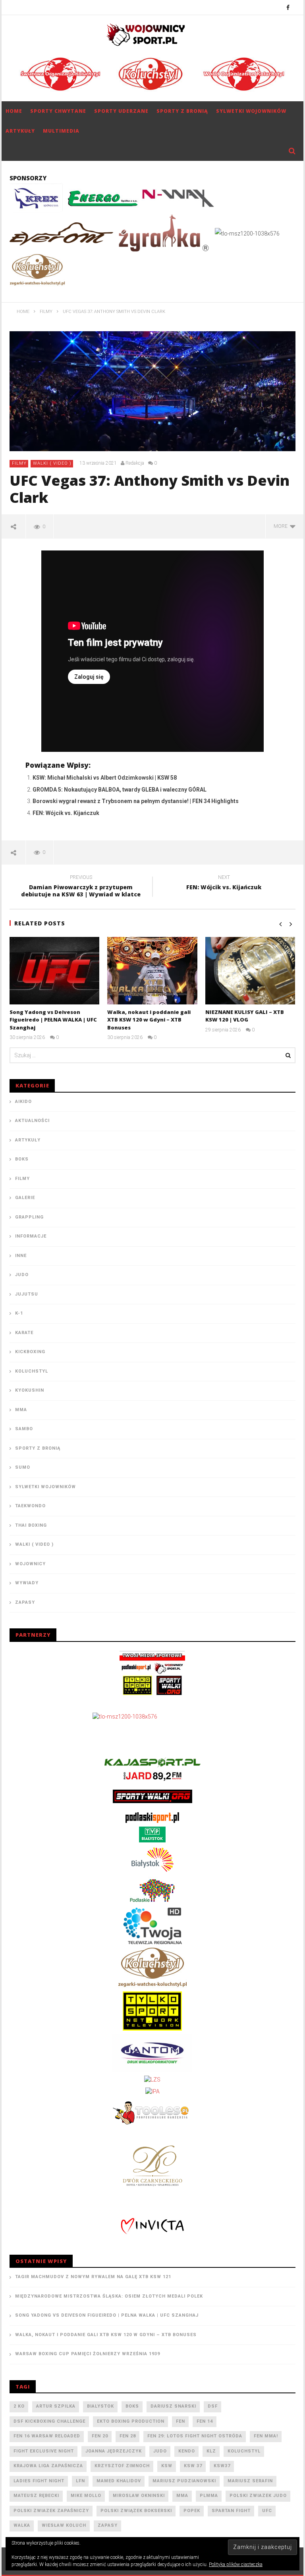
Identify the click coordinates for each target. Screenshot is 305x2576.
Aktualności (32, 1121)
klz (211, 2451)
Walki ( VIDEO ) (52, 463)
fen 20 (100, 2436)
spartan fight (231, 2511)
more (282, 526)
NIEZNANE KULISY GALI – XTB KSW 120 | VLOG (245, 1016)
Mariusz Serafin (250, 2481)
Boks (22, 1159)
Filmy (19, 463)
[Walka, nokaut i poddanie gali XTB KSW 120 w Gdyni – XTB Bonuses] (152, 971)
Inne (21, 1256)
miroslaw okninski (139, 2496)
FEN (180, 2421)
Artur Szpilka (56, 2406)
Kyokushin (30, 1390)
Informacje (31, 1236)
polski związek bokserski (136, 2511)
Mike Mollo (86, 2496)
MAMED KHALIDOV (119, 2481)
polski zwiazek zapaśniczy (51, 2511)
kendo (187, 2451)
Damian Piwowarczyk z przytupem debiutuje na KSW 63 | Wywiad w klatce (81, 887)
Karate (24, 1333)
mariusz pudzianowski (184, 2481)
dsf (213, 2406)
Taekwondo (30, 1506)
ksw (167, 2466)
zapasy (108, 2525)
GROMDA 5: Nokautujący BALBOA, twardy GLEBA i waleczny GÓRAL (120, 790)
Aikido (23, 1102)
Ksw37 (222, 2466)
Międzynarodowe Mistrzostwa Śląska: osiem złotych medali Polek (109, 2296)
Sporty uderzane (121, 111)
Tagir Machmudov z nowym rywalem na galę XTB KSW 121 (93, 2277)
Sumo (23, 1467)
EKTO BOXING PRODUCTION (131, 2421)
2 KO (19, 2406)
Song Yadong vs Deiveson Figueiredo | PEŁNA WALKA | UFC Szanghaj (53, 1020)
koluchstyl (244, 2451)
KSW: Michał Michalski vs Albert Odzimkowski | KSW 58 (105, 778)
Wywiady (27, 1583)
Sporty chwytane (58, 111)
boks (132, 2406)
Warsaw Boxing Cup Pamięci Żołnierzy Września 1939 (88, 2354)
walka (22, 2525)
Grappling (29, 1217)
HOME (14, 111)
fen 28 (128, 2436)
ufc (267, 2511)
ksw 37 (193, 2466)
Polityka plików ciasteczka (236, 2564)
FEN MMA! (266, 2436)
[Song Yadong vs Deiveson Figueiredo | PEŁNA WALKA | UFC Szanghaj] (55, 971)
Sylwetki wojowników (251, 111)
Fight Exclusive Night (44, 2451)
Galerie (25, 1198)
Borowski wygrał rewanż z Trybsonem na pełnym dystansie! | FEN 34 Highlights (136, 801)
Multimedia (61, 131)
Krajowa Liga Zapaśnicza (48, 2466)
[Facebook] (288, 7)
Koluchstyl (32, 1371)
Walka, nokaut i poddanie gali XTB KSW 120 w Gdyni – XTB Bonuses (149, 1020)
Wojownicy (30, 1564)
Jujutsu (27, 1294)
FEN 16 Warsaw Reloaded (47, 2436)
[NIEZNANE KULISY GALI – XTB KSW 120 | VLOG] (250, 971)
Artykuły (20, 131)
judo (160, 2451)
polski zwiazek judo (258, 2496)
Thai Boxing (31, 1525)
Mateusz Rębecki (36, 2496)
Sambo (24, 1429)
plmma (209, 2496)
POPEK (192, 2511)
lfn (80, 2481)
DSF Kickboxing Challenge (49, 2421)
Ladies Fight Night (39, 2481)
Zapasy (25, 1602)
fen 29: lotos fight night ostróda (195, 2436)
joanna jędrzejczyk (114, 2451)
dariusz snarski (173, 2406)
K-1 (19, 1313)
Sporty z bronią (182, 111)
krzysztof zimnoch (122, 2466)
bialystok (100, 2406)
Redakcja (135, 463)
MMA (21, 1410)
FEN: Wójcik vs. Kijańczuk (66, 813)
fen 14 (205, 2421)
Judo (22, 1275)
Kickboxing (30, 1352)
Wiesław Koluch (64, 2525)
